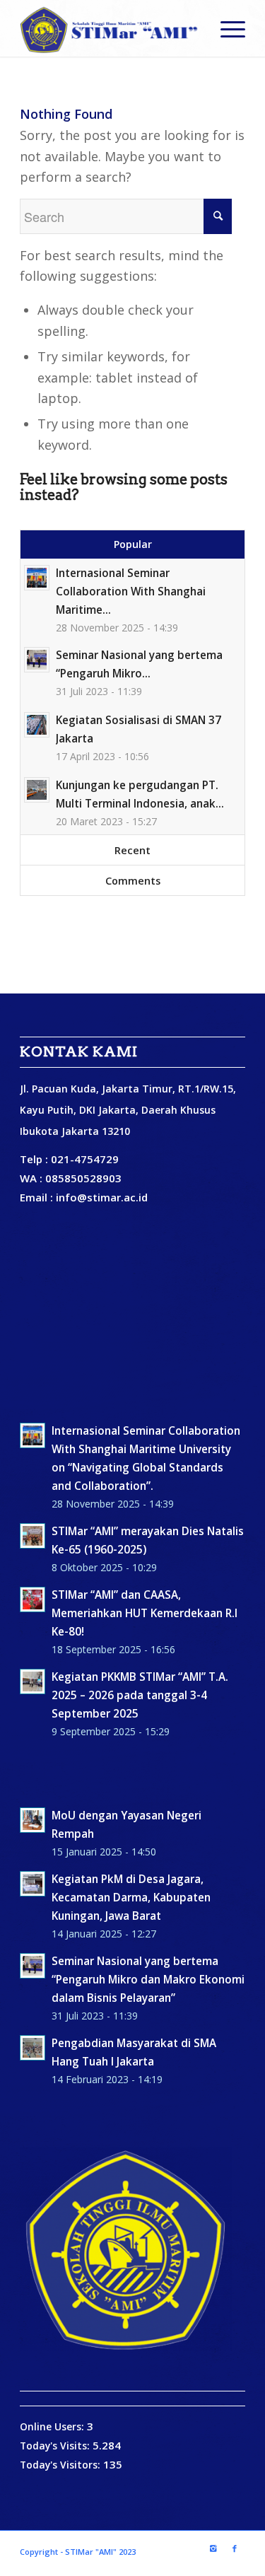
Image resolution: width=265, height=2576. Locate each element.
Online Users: (53, 2426)
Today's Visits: (56, 2446)
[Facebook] (235, 2548)
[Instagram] (213, 2548)
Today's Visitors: (61, 2465)
